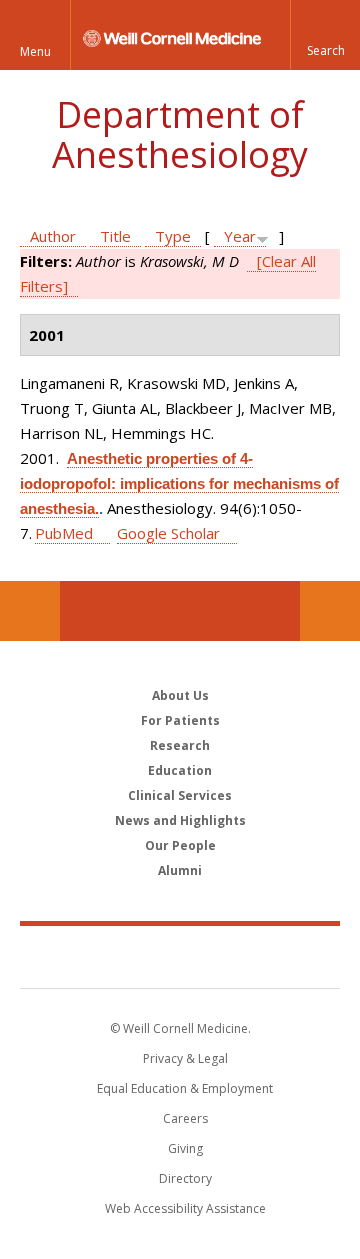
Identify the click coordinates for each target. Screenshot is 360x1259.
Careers (185, 1118)
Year (240, 236)
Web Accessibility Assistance (185, 1208)
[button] (325, 35)
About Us (180, 695)
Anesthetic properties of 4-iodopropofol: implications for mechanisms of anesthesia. (179, 483)
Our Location (30, 611)
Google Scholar (168, 533)
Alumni (180, 870)
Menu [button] (35, 51)
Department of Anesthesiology (180, 134)
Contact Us (330, 611)
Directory (185, 1178)
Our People (180, 845)
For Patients (180, 720)
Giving (185, 1148)
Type (173, 236)
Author (53, 236)
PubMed (64, 533)
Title (115, 236)
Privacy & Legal (185, 1058)
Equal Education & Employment (185, 1088)
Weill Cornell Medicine (180, 956)
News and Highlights (180, 820)
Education (180, 770)
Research (180, 745)
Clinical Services (180, 795)
